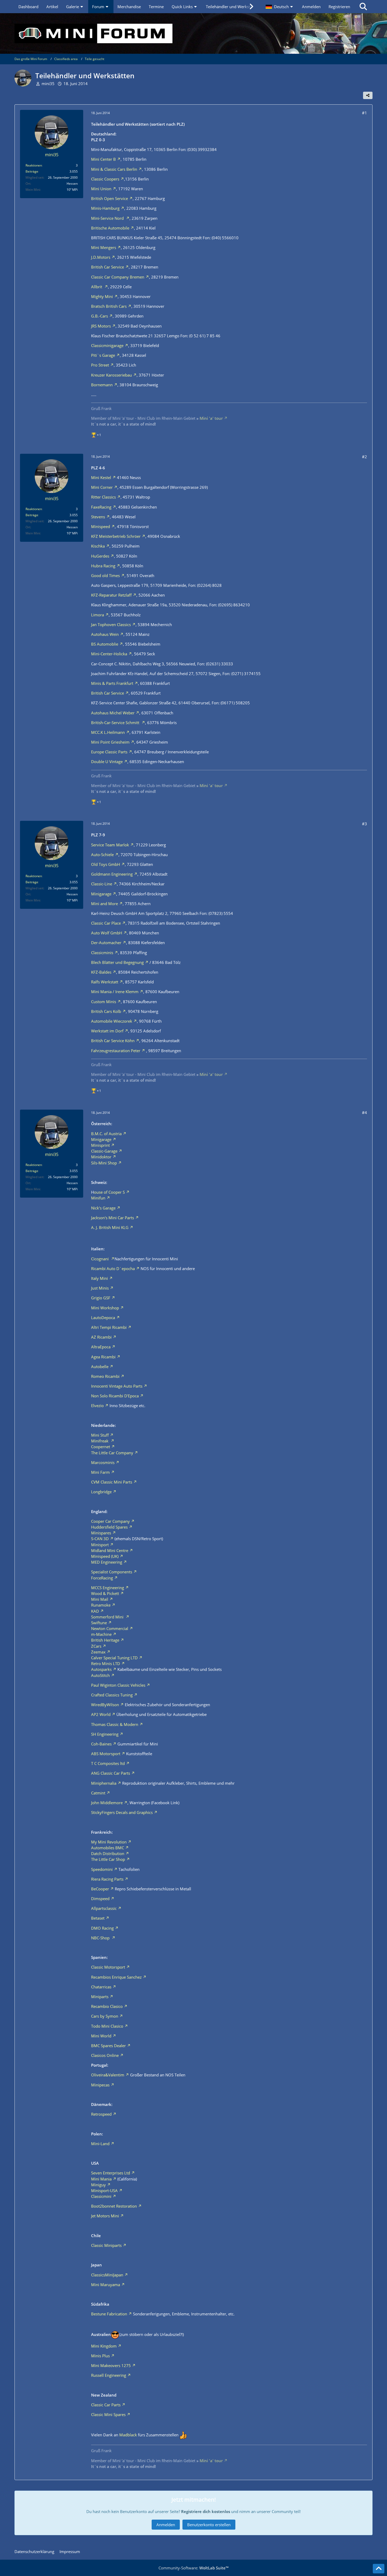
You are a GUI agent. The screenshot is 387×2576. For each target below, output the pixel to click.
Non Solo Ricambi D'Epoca (115, 1396)
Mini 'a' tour (211, 418)
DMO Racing (102, 1928)
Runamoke (101, 1605)
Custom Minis (104, 1002)
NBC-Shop (101, 1938)
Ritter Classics (103, 497)
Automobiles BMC (108, 1848)
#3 (364, 824)
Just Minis (100, 1288)
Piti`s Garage (103, 355)
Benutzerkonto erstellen (209, 2525)
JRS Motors (101, 326)
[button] (280, 7)
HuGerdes (100, 556)
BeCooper (100, 1889)
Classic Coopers (105, 179)
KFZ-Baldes (101, 972)
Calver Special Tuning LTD (114, 1658)
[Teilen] (368, 95)
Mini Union (101, 189)
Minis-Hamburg (105, 208)
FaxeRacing (101, 507)
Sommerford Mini (108, 1617)
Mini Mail (100, 1599)
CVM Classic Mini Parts (112, 1482)
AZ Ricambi (101, 1337)
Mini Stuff (100, 1435)
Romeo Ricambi (105, 1376)
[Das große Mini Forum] (193, 33)
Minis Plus (100, 2356)
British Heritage (105, 1640)
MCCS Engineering (108, 1588)
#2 (364, 457)
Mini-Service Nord (108, 218)
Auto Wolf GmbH (107, 933)
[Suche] (363, 7)
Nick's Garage (103, 1208)
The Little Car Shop (108, 1859)
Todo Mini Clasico (107, 2026)
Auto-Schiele (102, 855)
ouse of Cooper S (109, 1192)
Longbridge (101, 1492)
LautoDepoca (103, 1318)
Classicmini (101, 2196)
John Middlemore (107, 1803)
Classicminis (102, 953)
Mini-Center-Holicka (109, 654)
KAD (95, 1611)
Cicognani (100, 1259)
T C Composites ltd (108, 1763)
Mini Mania (101, 2179)
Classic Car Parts (106, 2405)
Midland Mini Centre (110, 1550)
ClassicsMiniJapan (107, 2275)
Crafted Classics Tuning (112, 1695)
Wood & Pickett (105, 1593)
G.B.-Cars (100, 316)
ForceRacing (102, 1578)
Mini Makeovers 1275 (111, 2365)
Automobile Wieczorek (112, 1021)
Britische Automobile (110, 228)
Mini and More (105, 904)
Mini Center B (103, 159)
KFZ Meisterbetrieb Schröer (116, 536)
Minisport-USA (104, 2190)
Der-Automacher (106, 943)
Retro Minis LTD (106, 1663)
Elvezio (97, 1406)
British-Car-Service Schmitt (116, 723)
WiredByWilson (105, 1705)
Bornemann (102, 385)
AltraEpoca (101, 1347)
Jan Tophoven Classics (111, 625)
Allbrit (97, 287)
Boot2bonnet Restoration (114, 2206)
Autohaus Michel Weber (113, 713)
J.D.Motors (101, 257)
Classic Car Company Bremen (118, 277)
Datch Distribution (108, 1853)
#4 (364, 1113)
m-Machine (101, 1634)
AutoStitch (100, 1675)
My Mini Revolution (109, 1842)
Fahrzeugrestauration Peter (116, 1051)
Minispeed (101, 526)
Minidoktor (101, 1157)
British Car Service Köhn (113, 1041)
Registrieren (339, 7)
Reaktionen (34, 165)
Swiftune (99, 1623)
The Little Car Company (112, 1453)
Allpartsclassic (104, 1908)
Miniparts (100, 1997)
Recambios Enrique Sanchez (116, 1977)
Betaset (98, 1918)
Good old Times (105, 575)
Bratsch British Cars (109, 306)
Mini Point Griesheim (110, 742)
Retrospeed (101, 2114)
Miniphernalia (104, 1783)
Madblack (128, 2435)
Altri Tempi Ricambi (109, 1327)
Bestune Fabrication (109, 2314)
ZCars (96, 1646)
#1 (364, 113)
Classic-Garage (104, 1151)
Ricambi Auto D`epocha (113, 1269)
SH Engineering (105, 1734)
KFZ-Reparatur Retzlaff (111, 595)
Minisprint (100, 1145)
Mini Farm (100, 1472)
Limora (98, 615)
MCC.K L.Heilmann (108, 732)
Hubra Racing (103, 566)
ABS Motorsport (106, 1754)
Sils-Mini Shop (104, 1163)
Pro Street (100, 365)
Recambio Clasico (107, 2006)
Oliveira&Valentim (108, 2075)
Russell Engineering (109, 2375)
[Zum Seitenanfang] (379, 2569)
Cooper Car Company (110, 1521)
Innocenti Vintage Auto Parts (117, 1386)
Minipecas (100, 2085)
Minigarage (101, 894)
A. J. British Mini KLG (110, 1227)
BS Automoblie (105, 644)
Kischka (98, 546)
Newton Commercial (110, 1628)
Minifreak (100, 1441)
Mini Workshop (105, 1308)
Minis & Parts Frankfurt (112, 683)
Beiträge (32, 171)
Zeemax (98, 1652)
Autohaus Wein (105, 634)
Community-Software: (193, 2568)
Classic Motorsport (108, 1967)
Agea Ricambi (103, 1357)
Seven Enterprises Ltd (111, 2173)
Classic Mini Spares (108, 2414)
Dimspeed (100, 1899)
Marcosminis (103, 1462)
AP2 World (101, 1714)
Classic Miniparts (106, 2245)
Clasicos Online (105, 2055)
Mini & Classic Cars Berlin (114, 169)
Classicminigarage (107, 345)
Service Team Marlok (110, 845)
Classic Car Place (106, 923)
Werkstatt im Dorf (107, 1031)
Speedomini (102, 1869)
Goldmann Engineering (112, 874)
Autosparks (101, 1669)
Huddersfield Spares (109, 1527)
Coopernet (101, 1447)
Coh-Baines (101, 1744)
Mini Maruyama (106, 2285)
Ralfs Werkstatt (105, 982)
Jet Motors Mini (105, 2216)
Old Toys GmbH (106, 864)
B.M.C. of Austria (106, 1134)
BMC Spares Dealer (108, 2046)
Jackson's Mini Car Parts (113, 1218)
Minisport (100, 1545)
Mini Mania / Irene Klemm (115, 992)
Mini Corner (102, 487)
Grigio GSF (101, 1298)
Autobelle (100, 1367)
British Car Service (108, 267)
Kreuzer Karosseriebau (111, 375)
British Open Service (110, 198)
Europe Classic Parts (109, 752)
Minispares (101, 1533)
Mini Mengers (104, 247)
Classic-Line (102, 884)
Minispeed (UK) (105, 1556)
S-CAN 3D (100, 1539)
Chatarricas (101, 1987)
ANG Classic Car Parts (111, 1773)
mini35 (48, 84)
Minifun (98, 1198)
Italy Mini (100, 1278)
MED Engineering (107, 1562)
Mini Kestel (101, 477)
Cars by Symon (105, 2016)
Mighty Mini (102, 296)
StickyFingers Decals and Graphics (122, 1812)
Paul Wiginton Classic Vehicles (118, 1685)
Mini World (101, 2036)
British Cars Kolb (106, 1011)
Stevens (98, 517)
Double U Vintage (107, 762)
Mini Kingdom (104, 2346)
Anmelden (311, 7)
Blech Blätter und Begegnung (117, 962)
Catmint (98, 1793)
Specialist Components (112, 1572)
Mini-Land (100, 2144)
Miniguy (98, 2185)
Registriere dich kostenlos (206, 2511)
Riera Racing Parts (107, 1879)
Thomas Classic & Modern (115, 1724)
